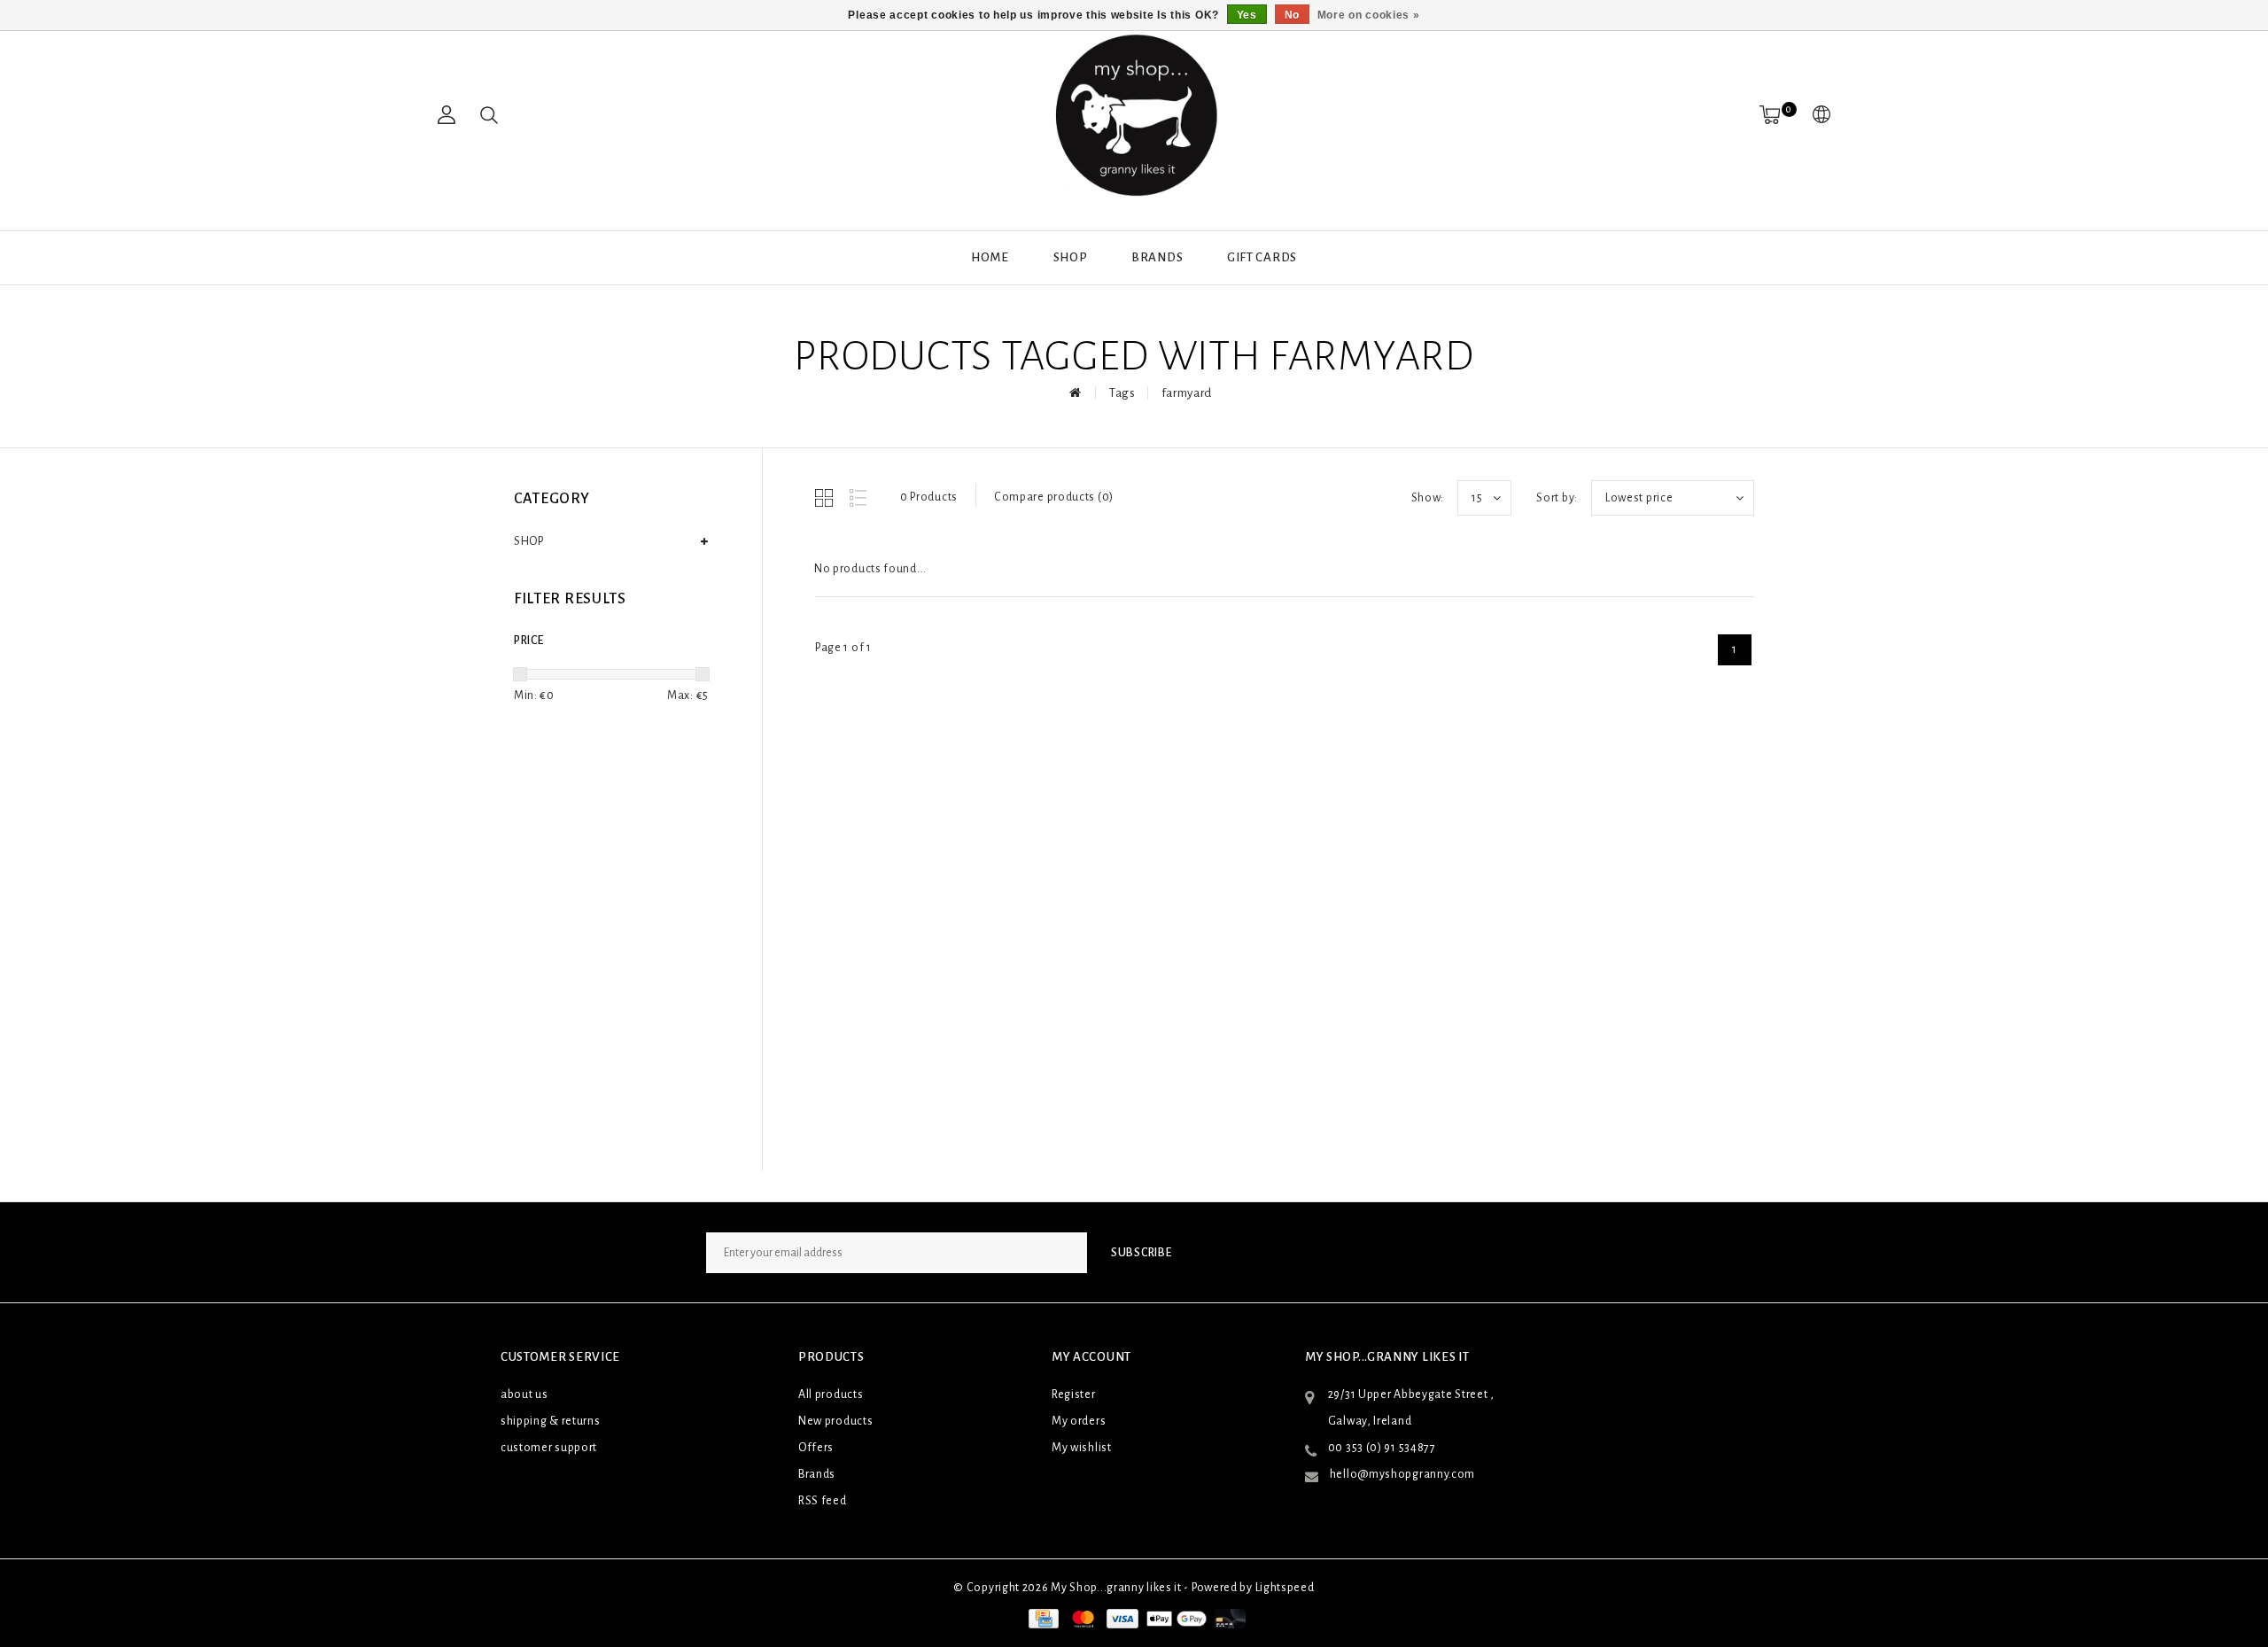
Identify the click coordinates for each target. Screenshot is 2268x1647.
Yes (1247, 15)
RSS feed (823, 1501)
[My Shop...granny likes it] (1134, 115)
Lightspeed (1285, 1588)
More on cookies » (1369, 15)
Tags (1122, 393)
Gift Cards (1262, 257)
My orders (1079, 1421)
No (1292, 15)
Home (990, 257)
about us (524, 1395)
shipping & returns (551, 1421)
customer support (549, 1448)
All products (831, 1395)
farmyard (1187, 393)
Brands (1157, 257)
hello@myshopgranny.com (1402, 1474)
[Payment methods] (1042, 1619)
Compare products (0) (1054, 497)
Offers (816, 1448)
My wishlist (1082, 1448)
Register (1074, 1395)
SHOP (1071, 257)
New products (835, 1421)
